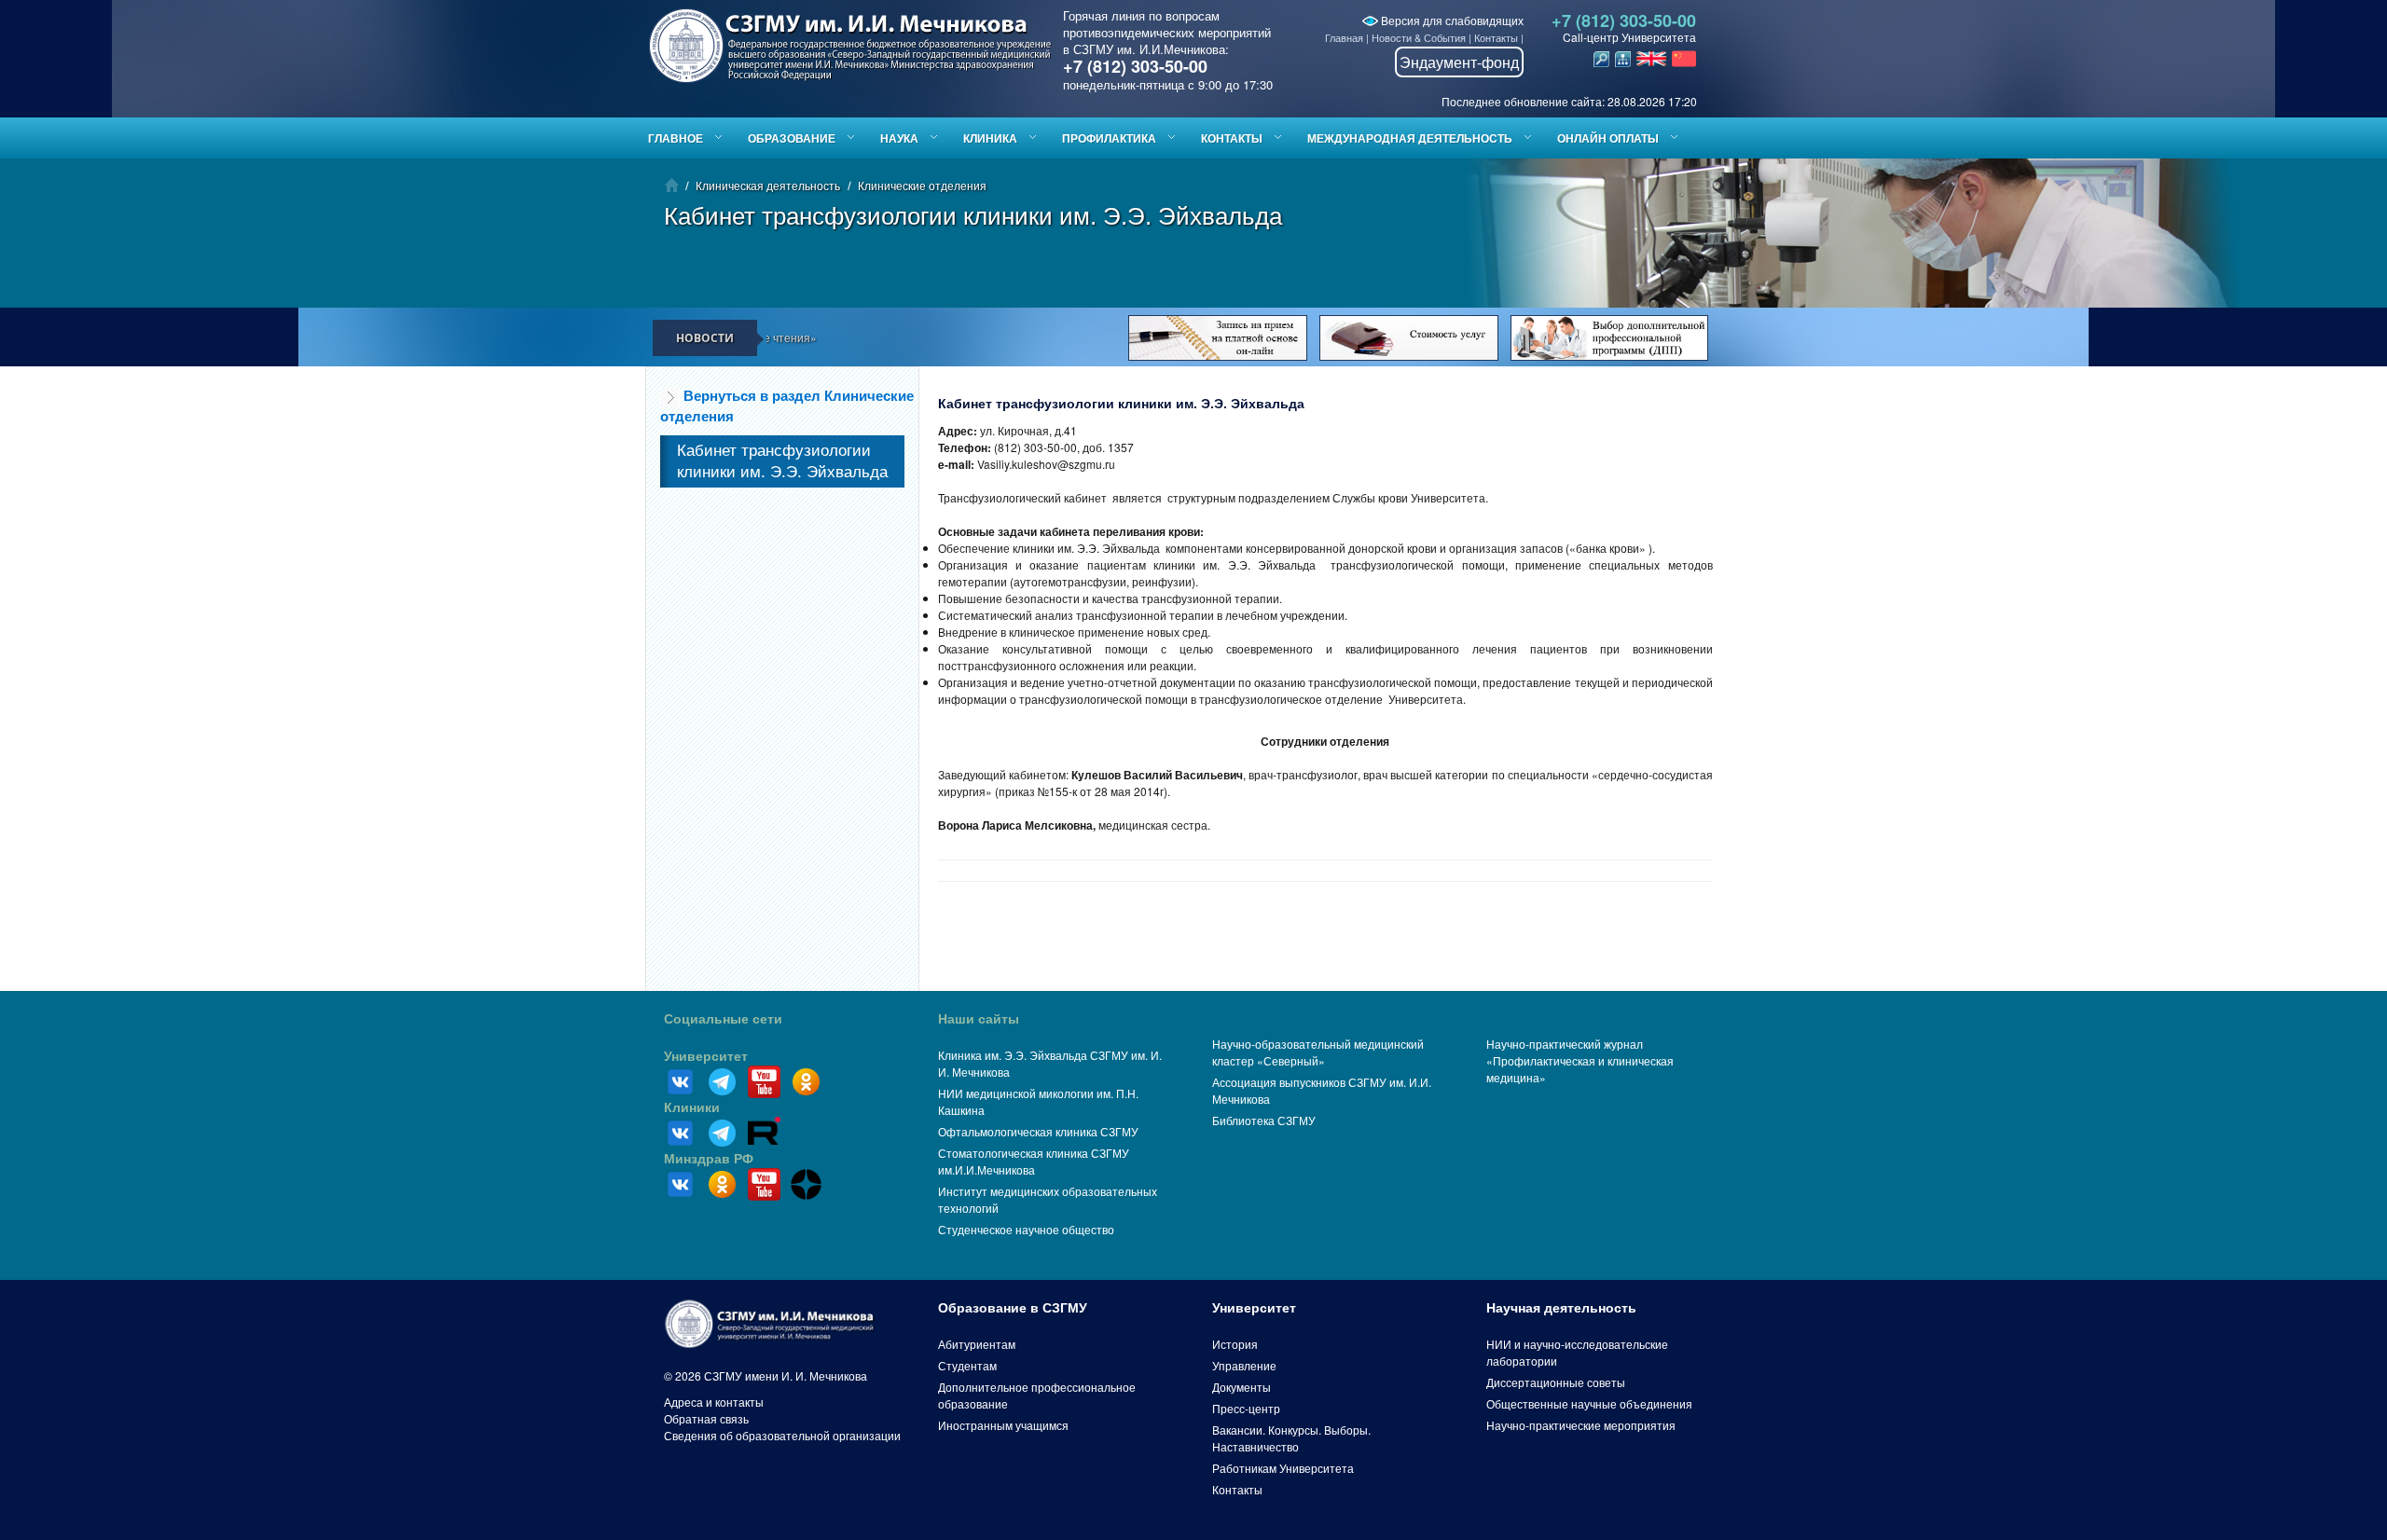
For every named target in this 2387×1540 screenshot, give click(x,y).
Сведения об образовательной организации (782, 1435)
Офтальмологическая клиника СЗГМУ (1038, 1131)
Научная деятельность (1561, 1308)
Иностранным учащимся (1003, 1425)
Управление (1244, 1365)
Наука (899, 138)
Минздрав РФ (709, 1159)
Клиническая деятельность (768, 185)
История (1235, 1344)
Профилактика (1109, 138)
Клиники (692, 1107)
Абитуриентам (977, 1344)
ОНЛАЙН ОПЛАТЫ (1608, 138)
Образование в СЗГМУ (1013, 1308)
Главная (1344, 37)
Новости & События (1419, 37)
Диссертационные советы (1556, 1382)
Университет (706, 1056)
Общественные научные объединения (1589, 1403)
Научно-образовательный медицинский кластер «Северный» (1318, 1052)
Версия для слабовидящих (1451, 20)
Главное (676, 138)
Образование (792, 138)
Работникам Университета (1283, 1468)
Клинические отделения (922, 185)
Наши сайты (979, 1019)
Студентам (967, 1365)
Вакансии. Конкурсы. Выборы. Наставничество (1291, 1438)
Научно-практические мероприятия (1581, 1425)
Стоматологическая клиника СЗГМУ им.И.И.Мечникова (1034, 1161)
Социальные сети (723, 1019)
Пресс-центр (1246, 1408)
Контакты (1496, 37)
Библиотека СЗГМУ (1264, 1120)
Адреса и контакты (714, 1402)
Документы (1242, 1387)
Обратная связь (706, 1418)
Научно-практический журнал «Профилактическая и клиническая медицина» (1580, 1060)
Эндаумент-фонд (1459, 62)
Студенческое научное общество (1026, 1229)
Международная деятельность (1410, 138)
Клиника (990, 138)
